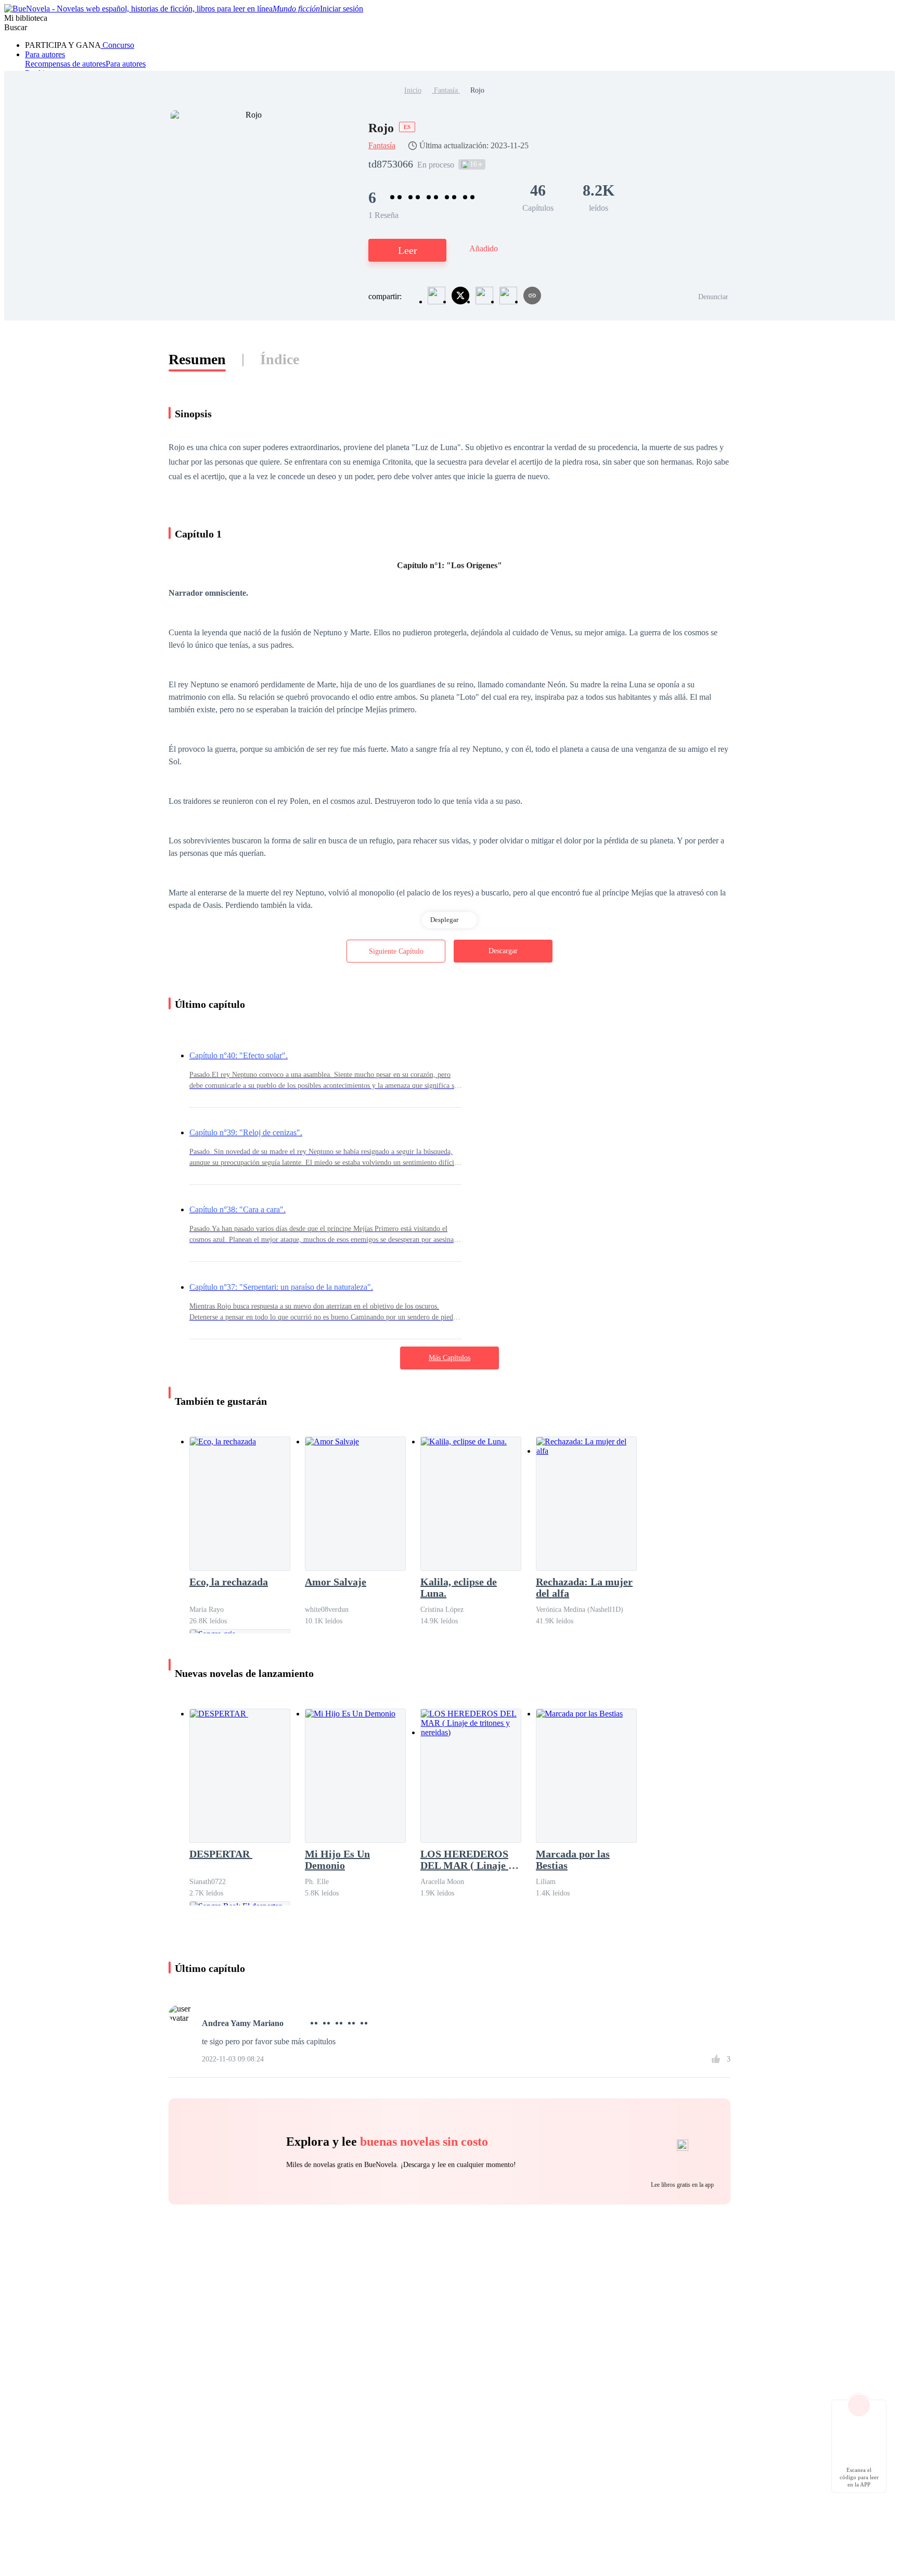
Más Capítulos (449, 1358)
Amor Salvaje (336, 1582)
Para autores (45, 54)
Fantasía (446, 90)
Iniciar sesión (342, 9)
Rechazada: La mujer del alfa (584, 1587)
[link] (413, 90)
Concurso (117, 45)
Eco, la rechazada (229, 1582)
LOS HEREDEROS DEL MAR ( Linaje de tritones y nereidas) (470, 1860)
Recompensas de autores (65, 64)
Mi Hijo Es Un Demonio (337, 1860)
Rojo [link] (477, 90)
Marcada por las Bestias (573, 1860)
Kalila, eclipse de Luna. (459, 1587)
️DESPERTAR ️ (221, 1854)
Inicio (413, 90)
